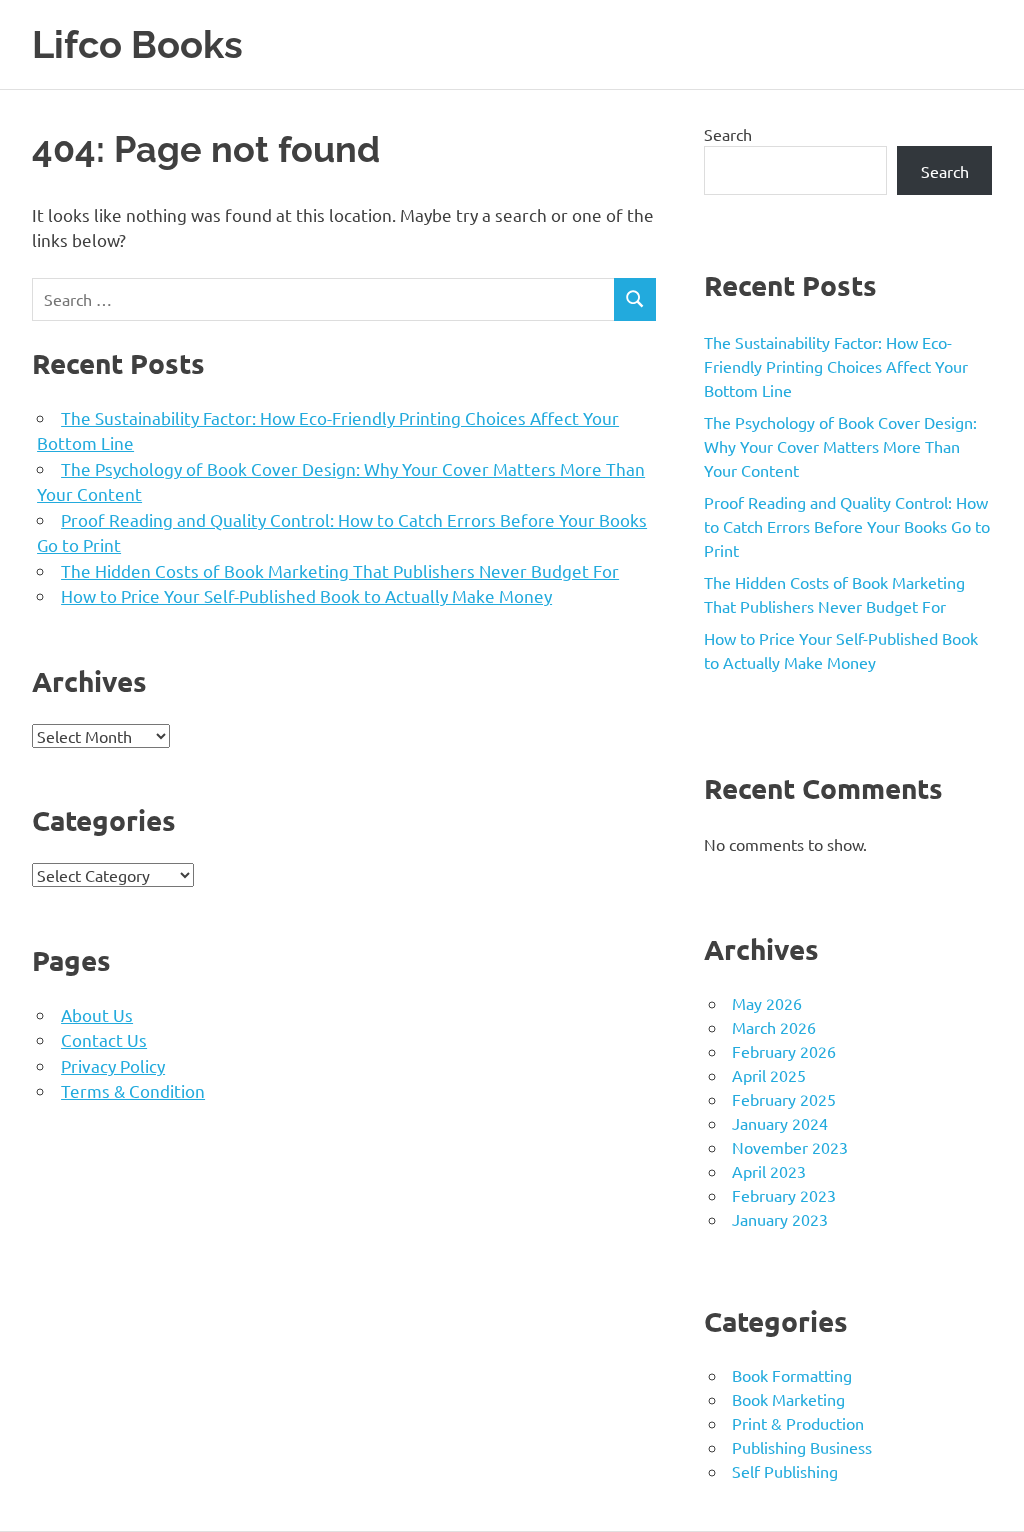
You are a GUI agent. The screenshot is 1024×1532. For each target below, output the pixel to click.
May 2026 (767, 1003)
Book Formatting (792, 1375)
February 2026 (784, 1051)
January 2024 (780, 1123)
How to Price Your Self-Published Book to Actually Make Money (306, 595)
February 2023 (784, 1195)
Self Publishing (785, 1471)
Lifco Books (137, 44)
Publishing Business (802, 1447)
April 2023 (769, 1171)
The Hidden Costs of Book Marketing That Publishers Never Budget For (340, 570)
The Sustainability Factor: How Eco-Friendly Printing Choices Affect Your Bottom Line (836, 366)
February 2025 (784, 1099)
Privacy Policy (113, 1065)
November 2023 (790, 1147)
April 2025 (769, 1075)
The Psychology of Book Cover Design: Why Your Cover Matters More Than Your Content (840, 446)
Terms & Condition (133, 1090)
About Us (97, 1014)
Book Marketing (788, 1399)
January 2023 (780, 1219)
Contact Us (104, 1039)
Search (728, 134)
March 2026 (774, 1027)
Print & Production (798, 1423)
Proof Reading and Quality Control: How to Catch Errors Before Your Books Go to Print (847, 526)
